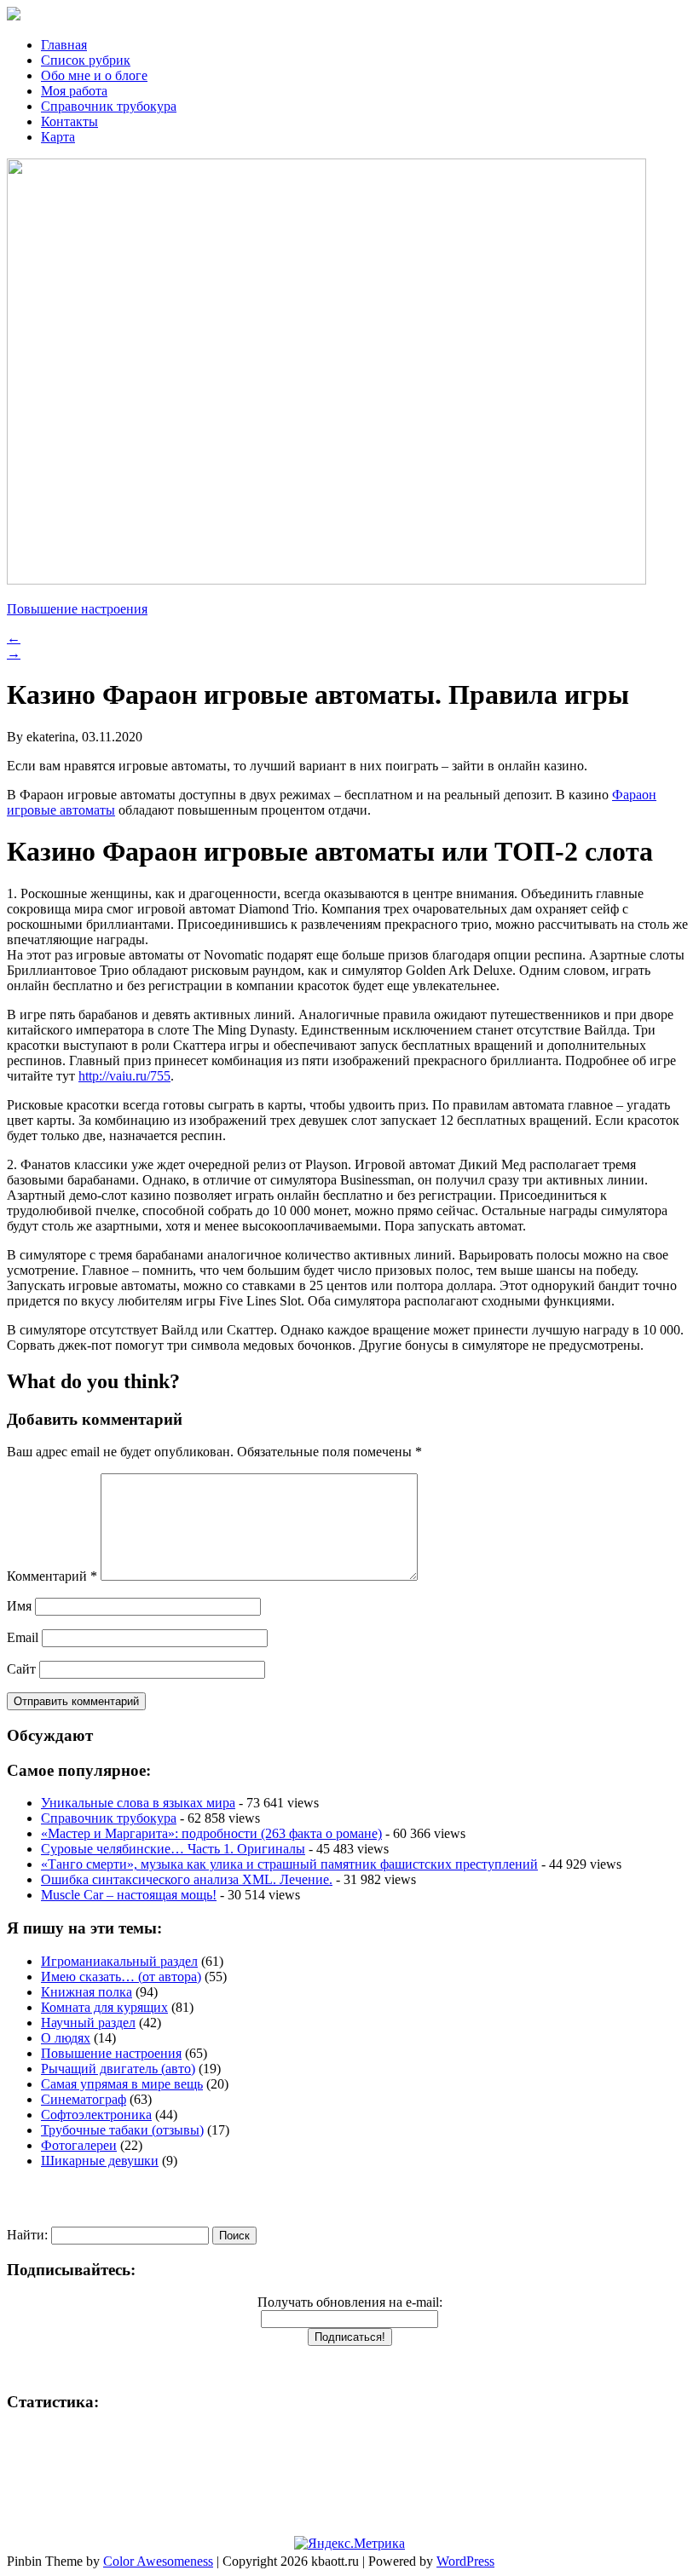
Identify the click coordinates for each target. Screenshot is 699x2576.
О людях (66, 2038)
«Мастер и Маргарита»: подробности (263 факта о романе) (211, 1833)
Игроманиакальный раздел (119, 1961)
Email (23, 1637)
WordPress (465, 2561)
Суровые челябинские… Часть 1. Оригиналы (173, 1849)
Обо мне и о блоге (94, 75)
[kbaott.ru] (349, 15)
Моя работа (74, 91)
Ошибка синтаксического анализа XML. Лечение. (187, 1879)
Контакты (69, 121)
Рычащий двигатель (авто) (118, 2069)
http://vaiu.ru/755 (124, 1076)
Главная (64, 45)
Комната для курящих (104, 2007)
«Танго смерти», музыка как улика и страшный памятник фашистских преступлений (289, 1864)
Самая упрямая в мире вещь (122, 2084)
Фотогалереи (79, 2145)
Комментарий (52, 1576)
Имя (19, 1606)
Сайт (21, 1669)
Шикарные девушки (100, 2161)
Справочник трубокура (109, 106)
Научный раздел (88, 2023)
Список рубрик (86, 60)
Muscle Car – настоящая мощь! (129, 1895)
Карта (58, 137)
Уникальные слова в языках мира (138, 1803)
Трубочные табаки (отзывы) (122, 2130)
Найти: (27, 2235)
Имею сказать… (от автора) (121, 1977)
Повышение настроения (77, 609)
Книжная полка (87, 1992)
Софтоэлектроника (96, 2115)
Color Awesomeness (158, 2561)
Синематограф (84, 2099)
